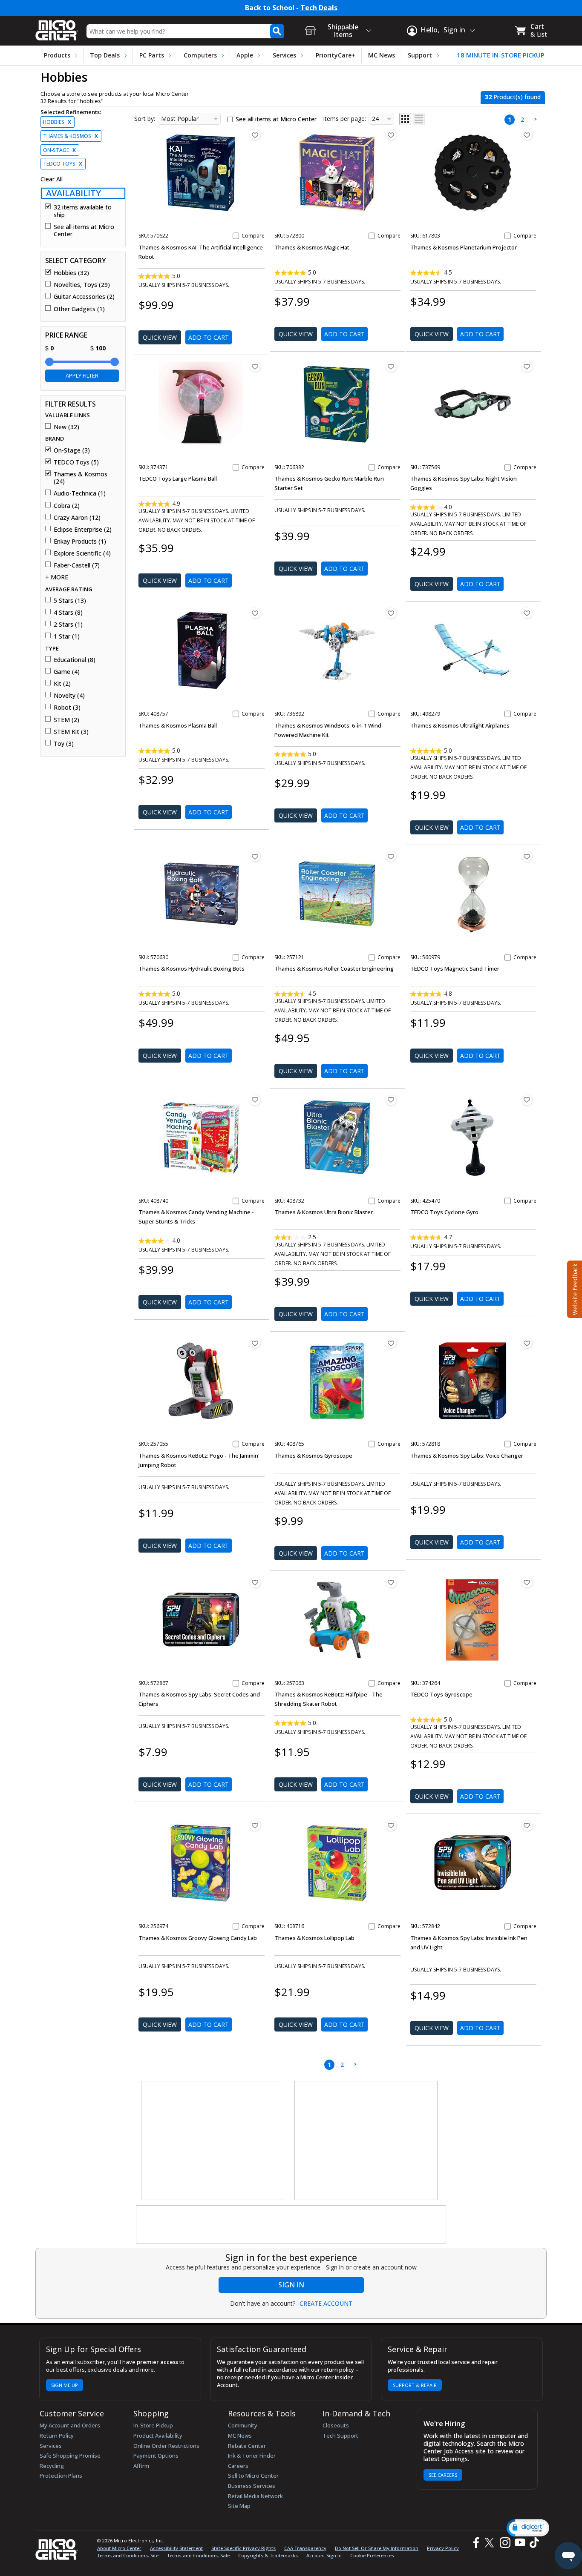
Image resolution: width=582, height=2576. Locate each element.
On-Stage (59, 150)
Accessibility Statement (176, 2548)
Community (243, 2425)
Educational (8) (75, 660)
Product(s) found (513, 97)
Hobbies (57, 122)
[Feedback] (574, 1288)
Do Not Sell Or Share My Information (377, 2548)
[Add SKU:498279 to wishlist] (527, 613)
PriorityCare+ (336, 55)
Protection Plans (61, 2476)
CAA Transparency (305, 2548)
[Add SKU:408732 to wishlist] (391, 1100)
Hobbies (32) (71, 273)
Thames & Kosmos (71, 136)
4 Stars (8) (68, 613)
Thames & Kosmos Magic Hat (312, 247)
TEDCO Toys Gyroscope (441, 1694)
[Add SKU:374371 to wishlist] (255, 367)
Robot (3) (67, 708)
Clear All (52, 179)
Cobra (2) (67, 506)
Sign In (291, 2285)
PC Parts (152, 55)
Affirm (141, 2466)
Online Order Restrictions (166, 2446)
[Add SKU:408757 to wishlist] (255, 613)
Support (420, 55)
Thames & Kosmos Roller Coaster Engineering (334, 969)
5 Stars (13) (70, 601)
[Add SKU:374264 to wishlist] (527, 1582)
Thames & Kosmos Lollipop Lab (314, 1938)
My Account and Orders (70, 2425)
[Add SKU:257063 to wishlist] (391, 1582)
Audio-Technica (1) (80, 493)
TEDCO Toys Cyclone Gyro (444, 1212)
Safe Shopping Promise (70, 2456)
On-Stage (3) (72, 450)
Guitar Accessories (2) (84, 297)
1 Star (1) (67, 636)
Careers (238, 2466)
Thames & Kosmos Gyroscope (313, 1456)
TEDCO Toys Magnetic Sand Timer (455, 969)
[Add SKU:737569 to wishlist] (527, 367)
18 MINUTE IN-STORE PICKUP (501, 55)
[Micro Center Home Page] (57, 27)
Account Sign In (324, 2555)
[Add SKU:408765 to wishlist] (391, 1343)
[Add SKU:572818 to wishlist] (527, 1343)
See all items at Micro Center (84, 231)
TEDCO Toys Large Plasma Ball (178, 479)
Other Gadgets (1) (79, 309)
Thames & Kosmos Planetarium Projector (464, 247)
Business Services (252, 2486)
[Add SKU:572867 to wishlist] (255, 1582)
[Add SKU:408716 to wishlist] (391, 1825)
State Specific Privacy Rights (243, 2548)
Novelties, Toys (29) (82, 285)
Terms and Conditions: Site (128, 2555)
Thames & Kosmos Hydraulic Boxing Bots (192, 969)
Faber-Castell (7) (77, 565)
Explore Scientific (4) (82, 553)
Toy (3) (64, 744)
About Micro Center (119, 2548)
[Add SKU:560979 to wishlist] (527, 857)
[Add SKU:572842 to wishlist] (527, 1825)
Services (284, 55)
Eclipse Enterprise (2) (83, 530)
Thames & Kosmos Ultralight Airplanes (460, 725)
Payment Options (156, 2456)
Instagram (505, 2543)
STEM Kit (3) (71, 732)
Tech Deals (319, 8)
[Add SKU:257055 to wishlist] (255, 1343)
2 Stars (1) (68, 625)
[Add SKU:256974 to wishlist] (255, 1825)
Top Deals (105, 55)
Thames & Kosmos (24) (81, 478)
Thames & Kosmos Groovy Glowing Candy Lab (198, 1938)
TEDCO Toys (63, 164)
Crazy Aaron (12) (77, 518)
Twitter (491, 2543)
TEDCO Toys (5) (76, 462)
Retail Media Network (255, 2496)
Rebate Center (247, 2446)
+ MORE (57, 577)
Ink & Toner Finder (252, 2456)
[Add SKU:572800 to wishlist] (391, 135)
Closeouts (336, 2425)
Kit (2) (62, 684)
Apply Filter (82, 375)
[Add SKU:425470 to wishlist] (527, 1100)
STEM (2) (66, 720)
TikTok (533, 2543)
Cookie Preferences (372, 2555)
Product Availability (158, 2436)
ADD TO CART (209, 337)
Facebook (475, 2543)
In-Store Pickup (153, 2425)
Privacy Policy (443, 2548)
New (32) (66, 427)
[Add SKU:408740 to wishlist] (255, 1100)
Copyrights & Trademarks (268, 2555)
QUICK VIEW (160, 337)
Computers (200, 55)
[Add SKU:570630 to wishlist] (255, 857)
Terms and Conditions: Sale (198, 2555)
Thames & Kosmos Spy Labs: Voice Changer (467, 1456)
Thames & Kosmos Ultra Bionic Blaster (324, 1212)
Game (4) (67, 672)
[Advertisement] (213, 2141)
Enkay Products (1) (80, 542)
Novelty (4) (69, 696)
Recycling (52, 2466)
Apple (245, 55)
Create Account (326, 2304)
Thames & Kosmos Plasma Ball (178, 725)
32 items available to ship (83, 211)
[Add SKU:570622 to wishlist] (255, 135)
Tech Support (340, 2436)
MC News (382, 55)
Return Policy (57, 2436)
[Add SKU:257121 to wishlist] (391, 857)
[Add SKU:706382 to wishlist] (391, 367)
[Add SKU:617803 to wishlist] (527, 135)
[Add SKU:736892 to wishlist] (391, 613)
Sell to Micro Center (253, 2476)
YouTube (520, 2543)
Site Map (239, 2506)
